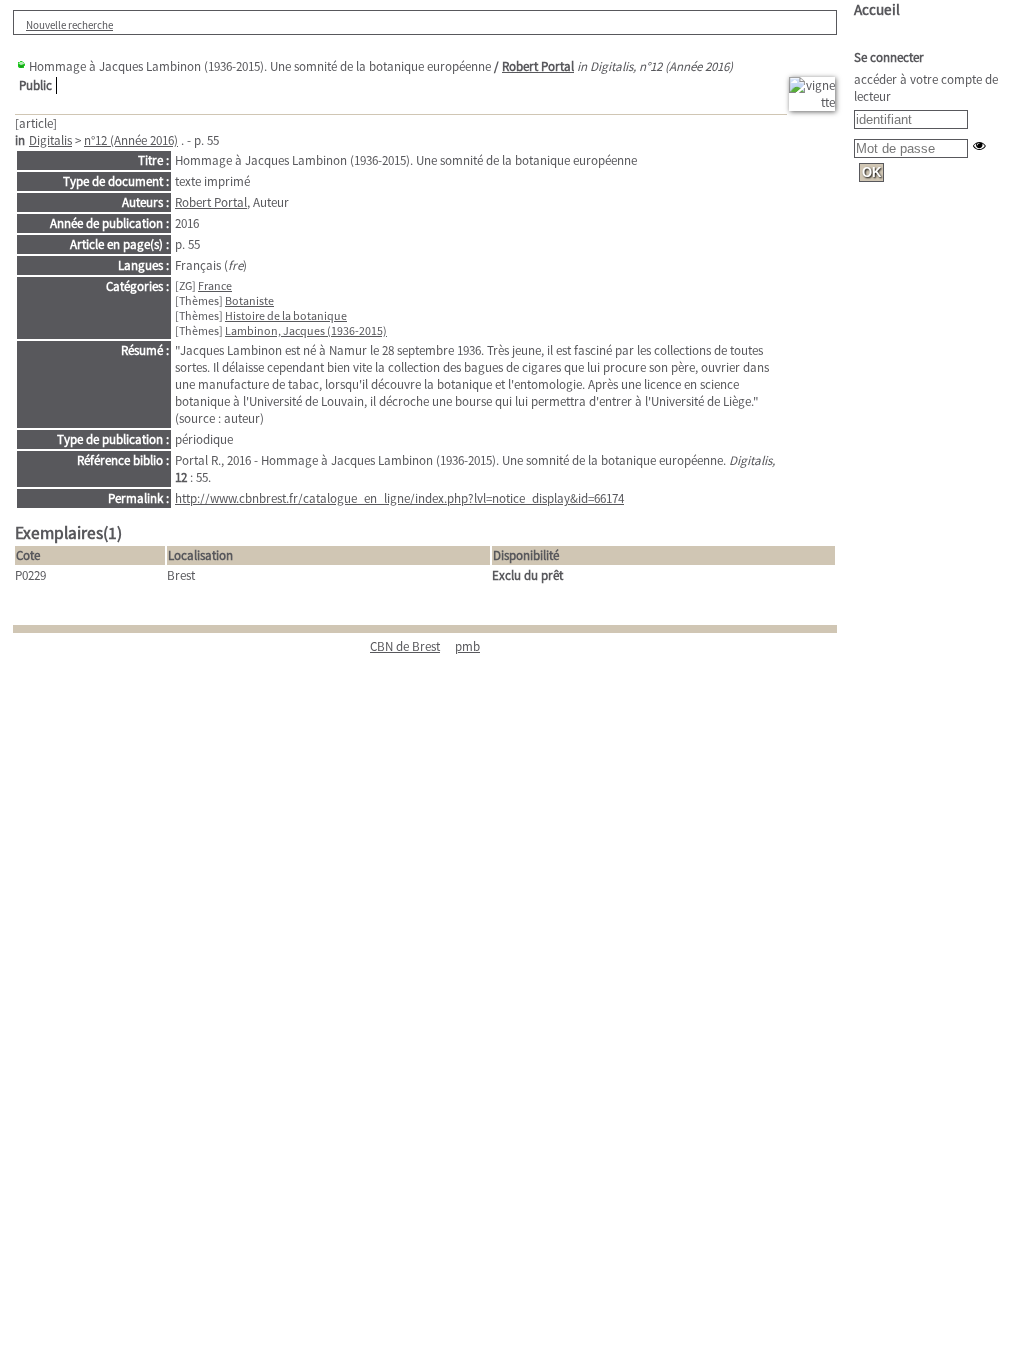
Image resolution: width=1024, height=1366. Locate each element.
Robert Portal (538, 66)
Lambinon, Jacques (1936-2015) (306, 330)
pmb (467, 646)
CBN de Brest (405, 646)
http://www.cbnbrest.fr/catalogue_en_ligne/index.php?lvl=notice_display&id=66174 (399, 498)
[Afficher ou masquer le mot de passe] (979, 145)
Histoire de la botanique (286, 315)
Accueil (877, 9)
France (215, 285)
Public (35, 85)
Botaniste (249, 300)
